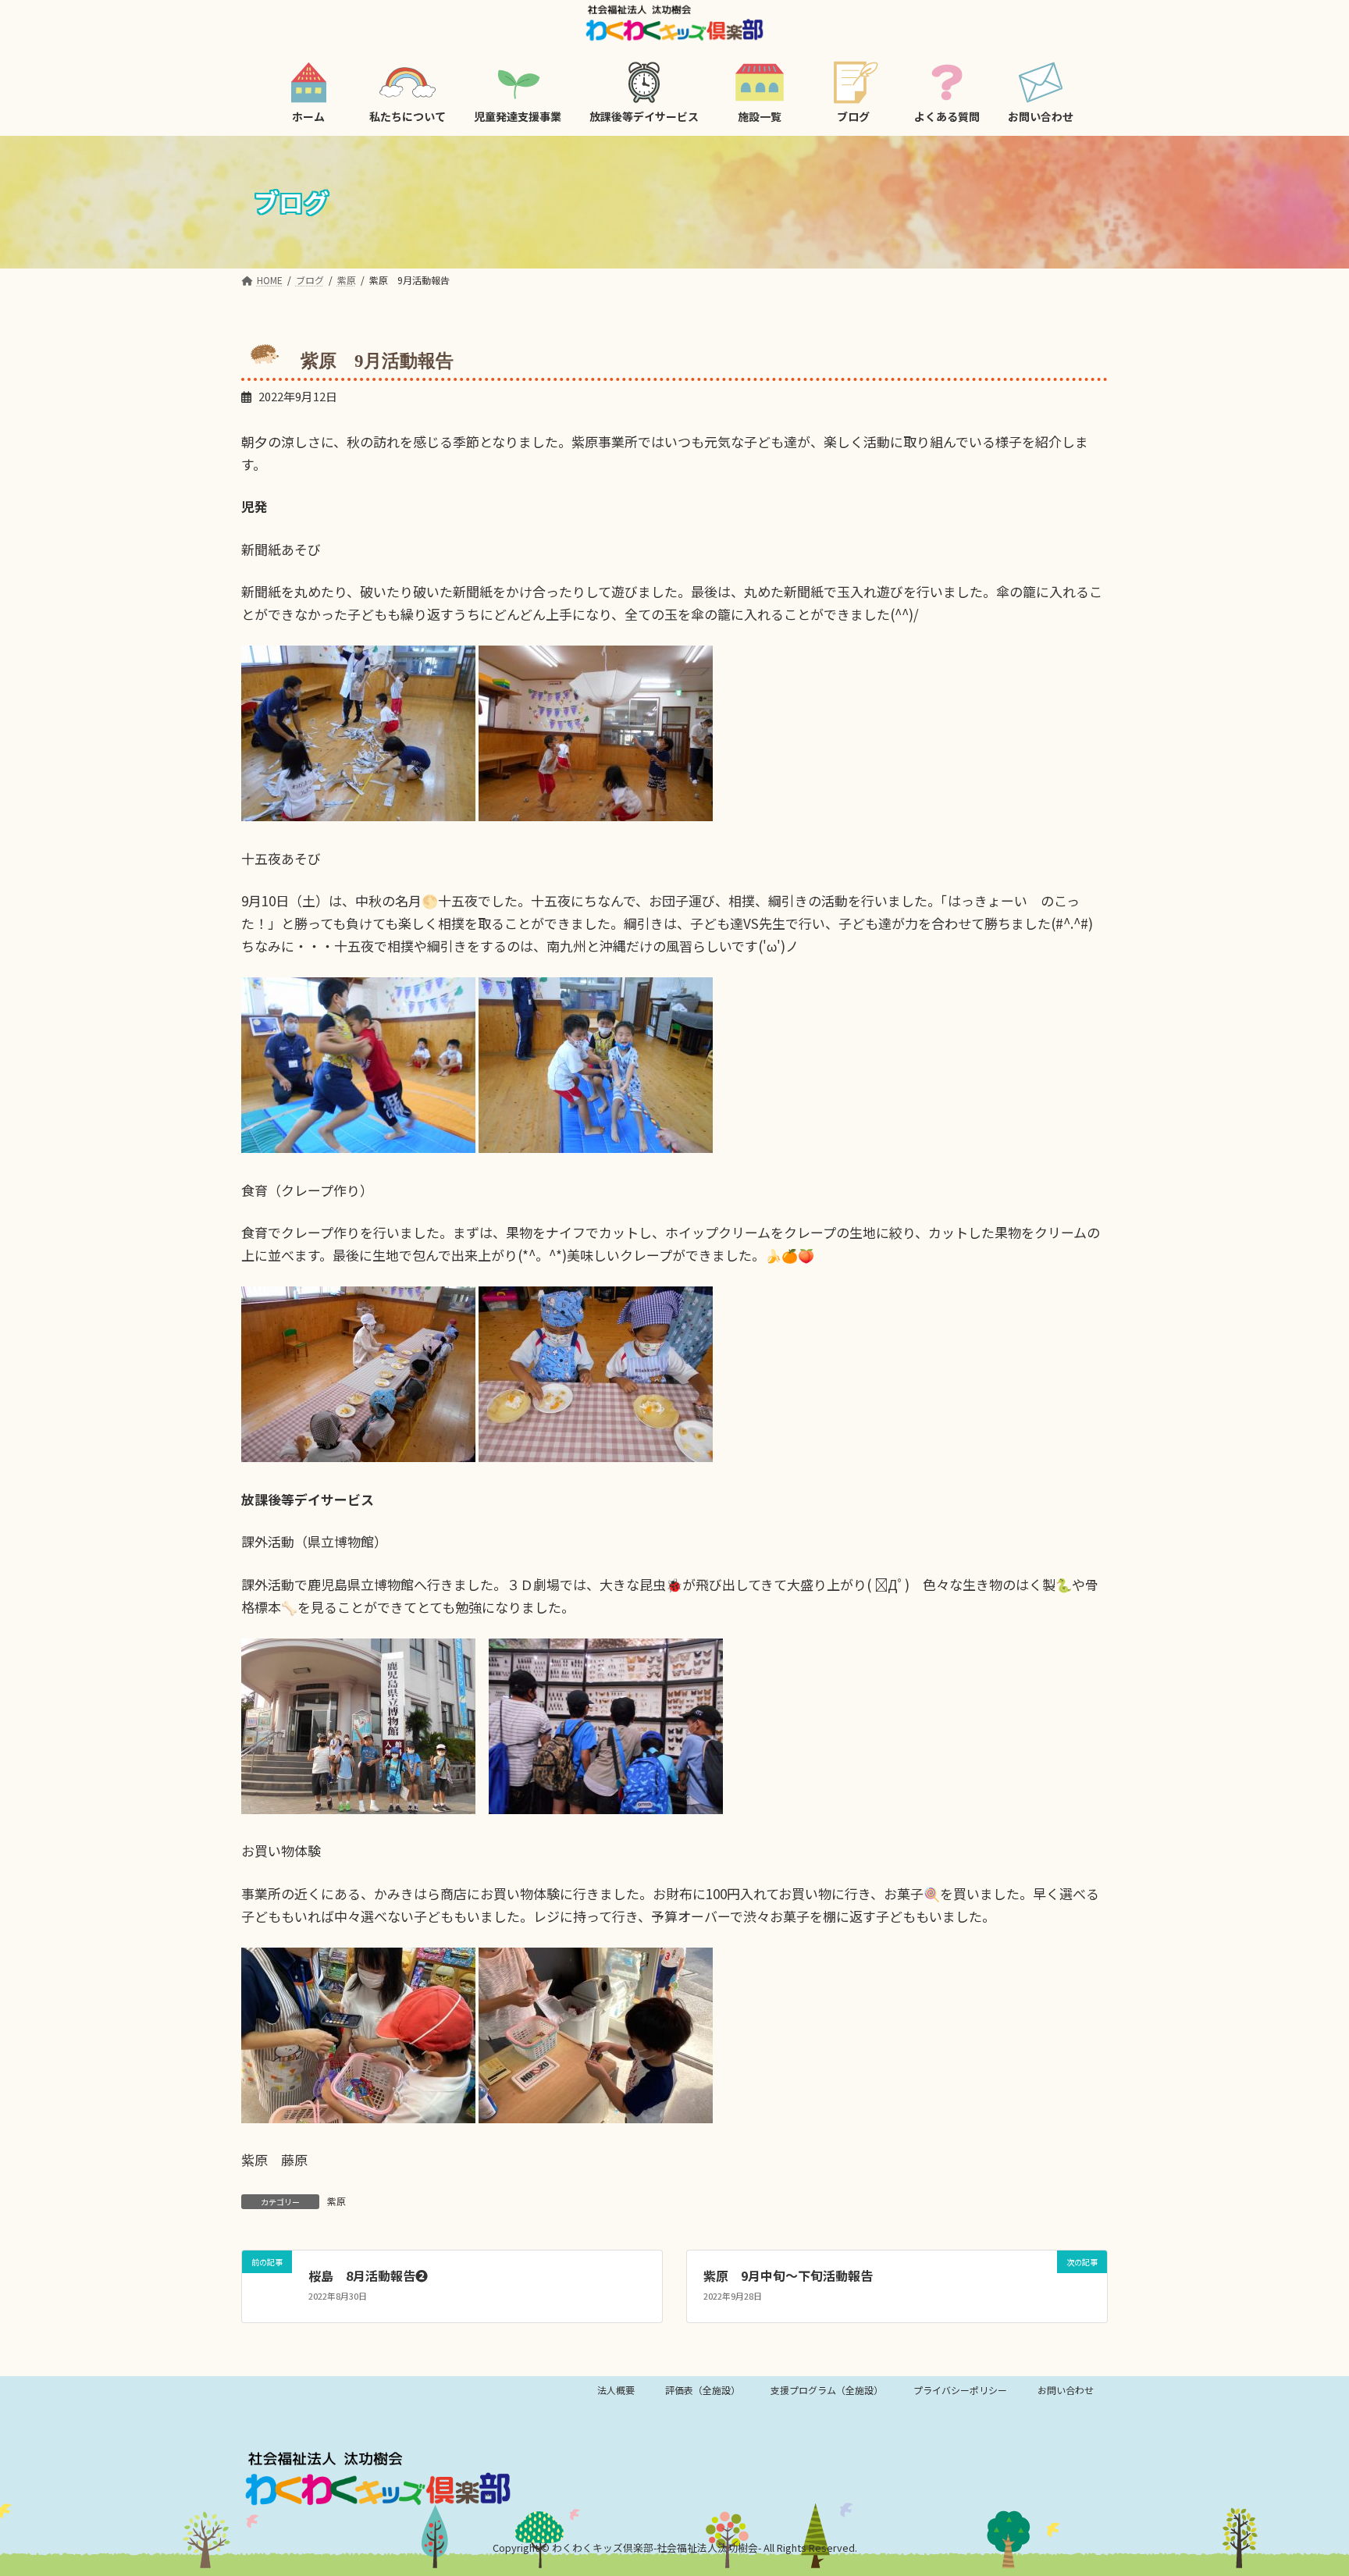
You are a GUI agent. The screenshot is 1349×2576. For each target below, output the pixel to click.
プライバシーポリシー (960, 2390)
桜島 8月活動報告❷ (368, 2275)
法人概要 (616, 2390)
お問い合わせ (1066, 2390)
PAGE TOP (1304, 2484)
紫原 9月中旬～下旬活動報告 (788, 2275)
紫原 (336, 2201)
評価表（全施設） (703, 2390)
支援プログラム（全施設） (827, 2390)
